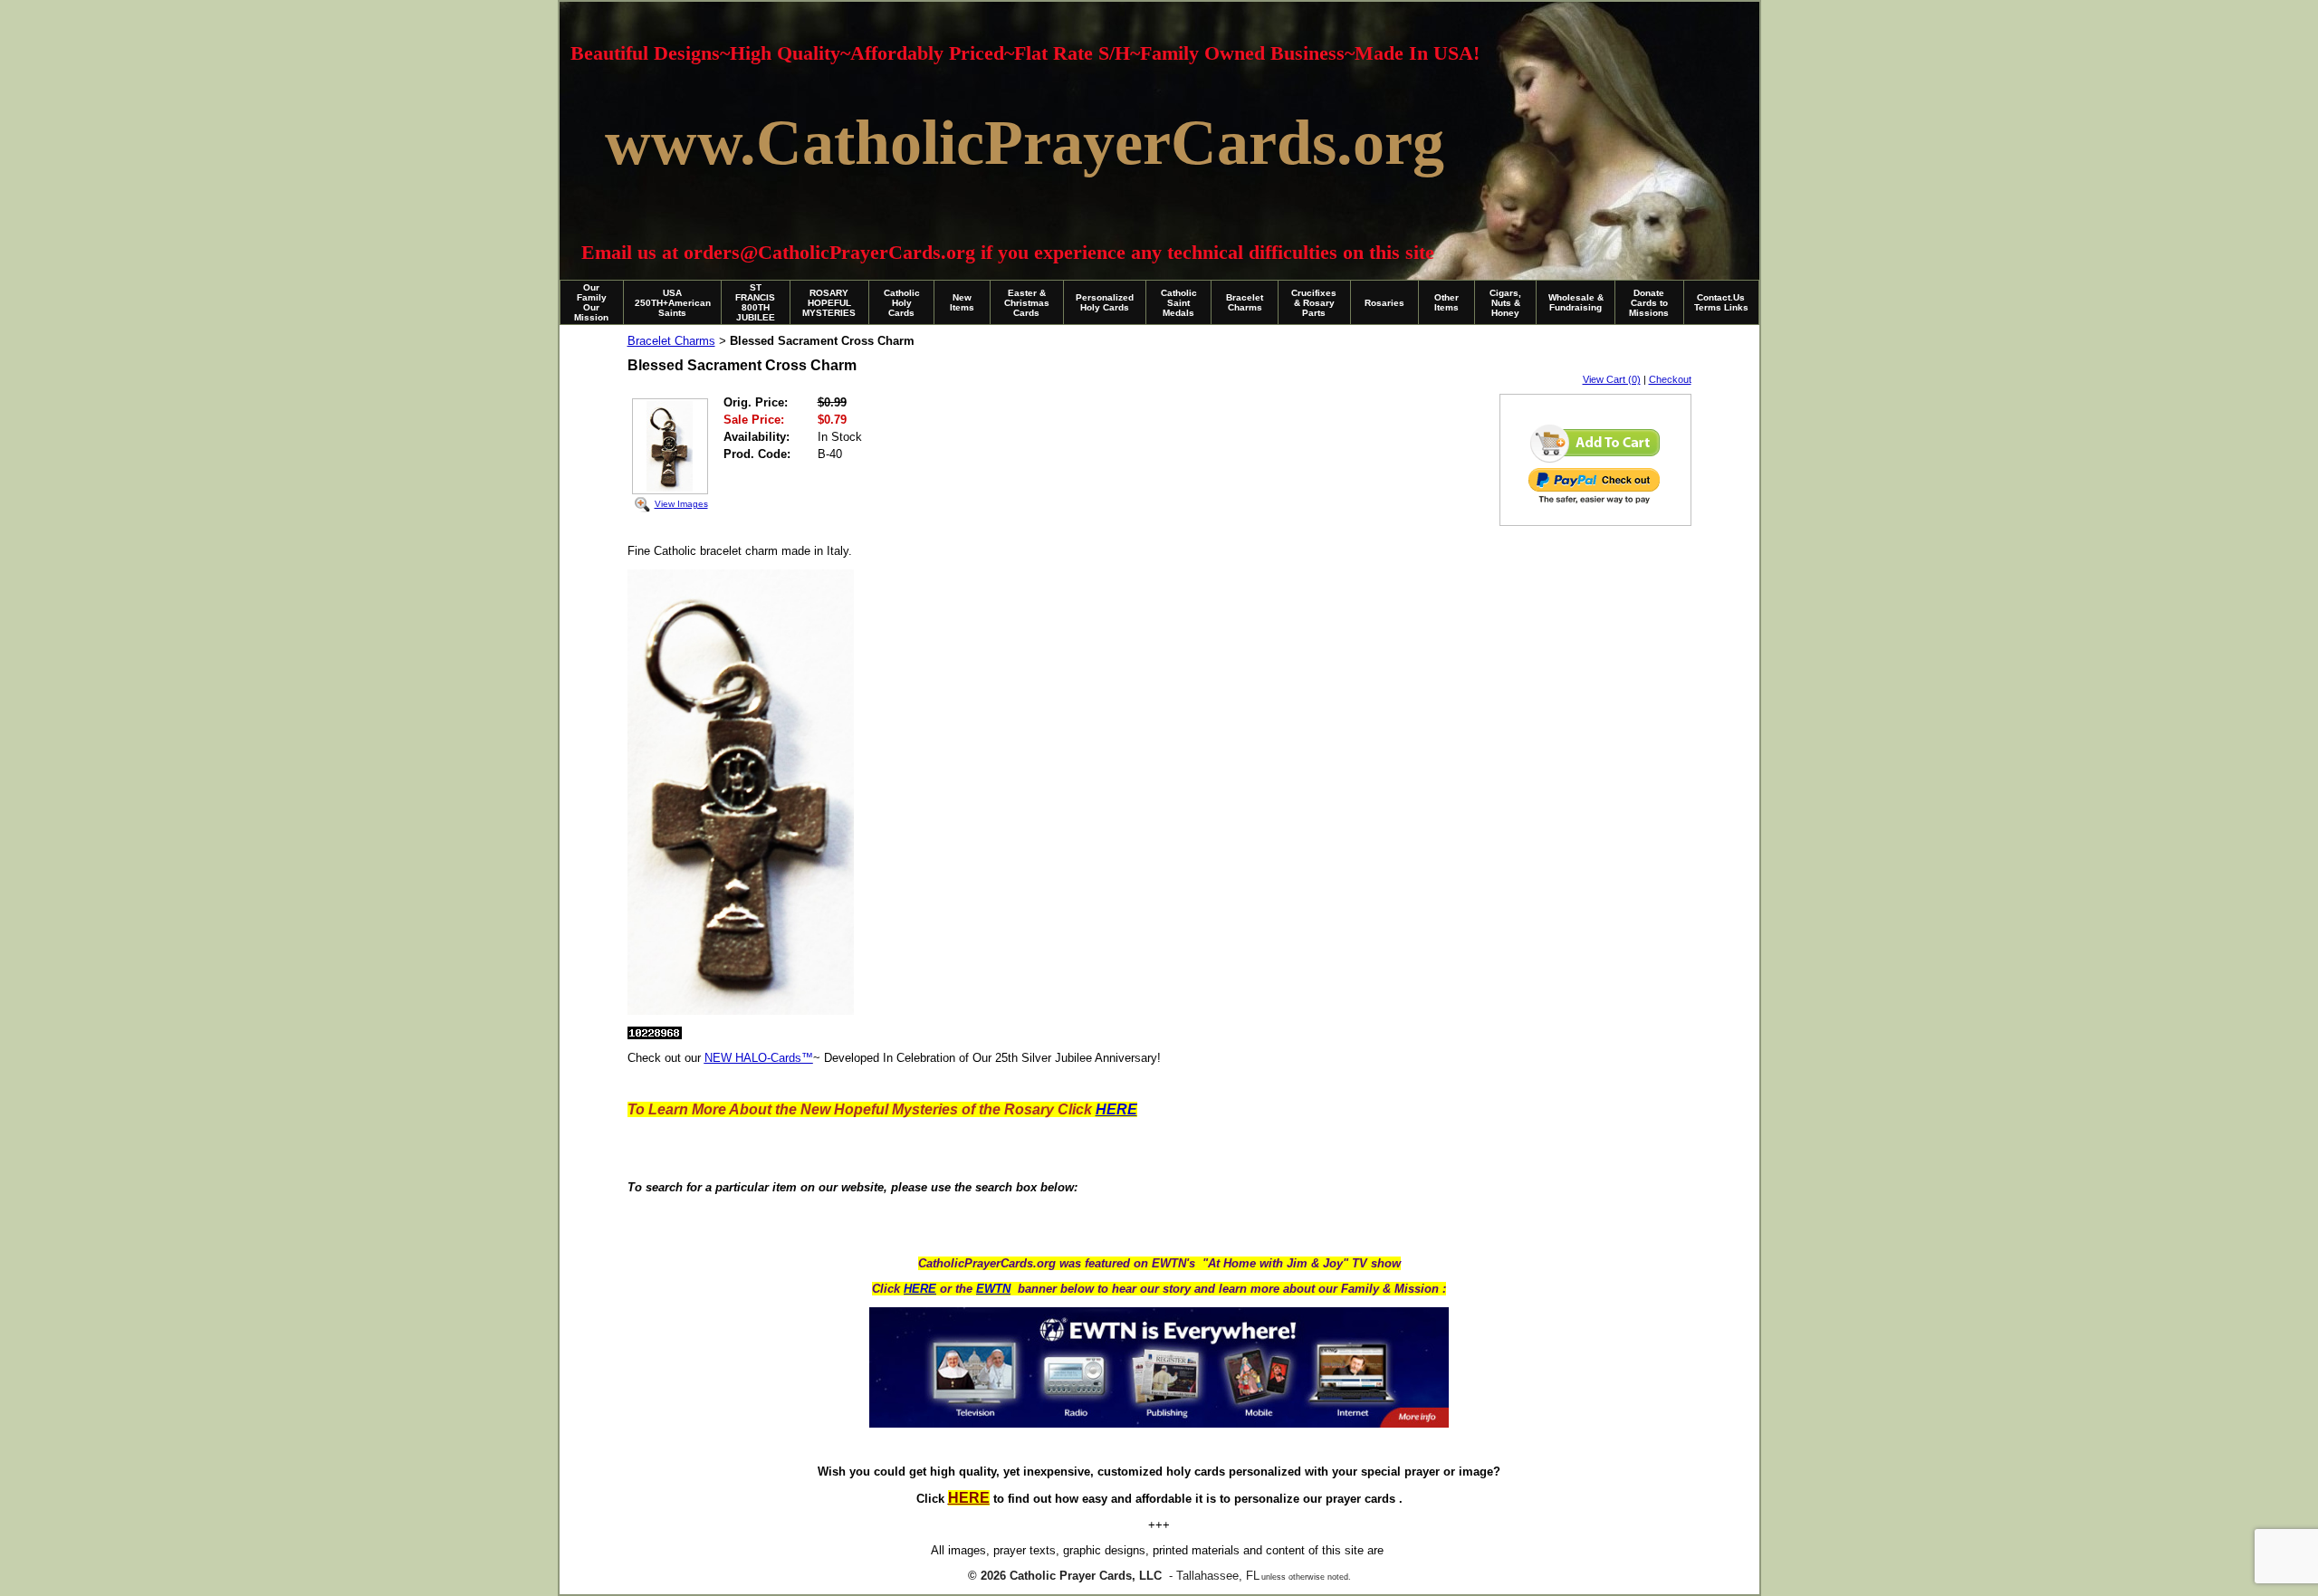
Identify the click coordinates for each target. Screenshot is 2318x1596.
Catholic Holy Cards (902, 303)
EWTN (993, 1289)
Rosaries (1384, 303)
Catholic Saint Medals (1179, 303)
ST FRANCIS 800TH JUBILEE (755, 302)
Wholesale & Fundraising (1576, 302)
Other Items (1446, 302)
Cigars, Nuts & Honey (1505, 303)
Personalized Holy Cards (1105, 302)
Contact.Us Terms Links (1721, 302)
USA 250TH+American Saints (673, 303)
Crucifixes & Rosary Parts (1314, 303)
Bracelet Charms (1245, 302)
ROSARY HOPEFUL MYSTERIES (829, 303)
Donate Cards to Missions (1649, 303)
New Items (962, 302)
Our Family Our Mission (591, 302)
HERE (920, 1289)
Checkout (1670, 379)
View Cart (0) (1612, 379)
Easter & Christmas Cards (1027, 303)
